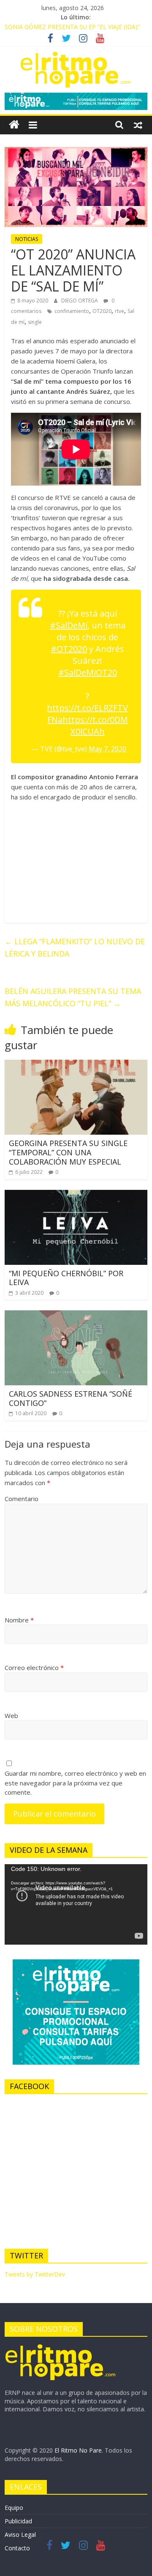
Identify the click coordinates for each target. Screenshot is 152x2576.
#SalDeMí (69, 625)
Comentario (22, 1499)
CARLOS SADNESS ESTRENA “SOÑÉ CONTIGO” (71, 1398)
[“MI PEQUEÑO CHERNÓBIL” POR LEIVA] (76, 1195)
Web (11, 1716)
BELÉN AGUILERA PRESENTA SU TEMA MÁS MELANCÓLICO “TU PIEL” (73, 997)
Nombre (19, 1620)
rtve (119, 311)
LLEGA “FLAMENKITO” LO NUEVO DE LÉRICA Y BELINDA (75, 947)
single (35, 322)
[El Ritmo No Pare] (14, 125)
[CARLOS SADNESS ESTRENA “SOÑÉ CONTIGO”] (76, 1315)
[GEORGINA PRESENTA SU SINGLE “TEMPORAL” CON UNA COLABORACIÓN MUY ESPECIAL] (76, 1065)
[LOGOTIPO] (61, 2347)
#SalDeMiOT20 (88, 672)
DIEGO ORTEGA (80, 301)
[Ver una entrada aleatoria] (138, 125)
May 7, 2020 (107, 749)
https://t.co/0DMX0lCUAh (95, 726)
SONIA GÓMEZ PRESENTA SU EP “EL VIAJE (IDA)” (72, 27)
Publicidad (18, 2521)
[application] (76, 1904)
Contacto (17, 2548)
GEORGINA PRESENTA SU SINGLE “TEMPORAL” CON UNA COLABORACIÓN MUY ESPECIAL (68, 1152)
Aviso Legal (20, 2535)
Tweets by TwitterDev (35, 2274)
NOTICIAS (27, 239)
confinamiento (72, 311)
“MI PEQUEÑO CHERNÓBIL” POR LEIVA (66, 1278)
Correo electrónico (34, 1667)
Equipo (14, 2508)
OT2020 (102, 311)
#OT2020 (69, 649)
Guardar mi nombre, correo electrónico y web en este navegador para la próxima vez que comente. (75, 1783)
